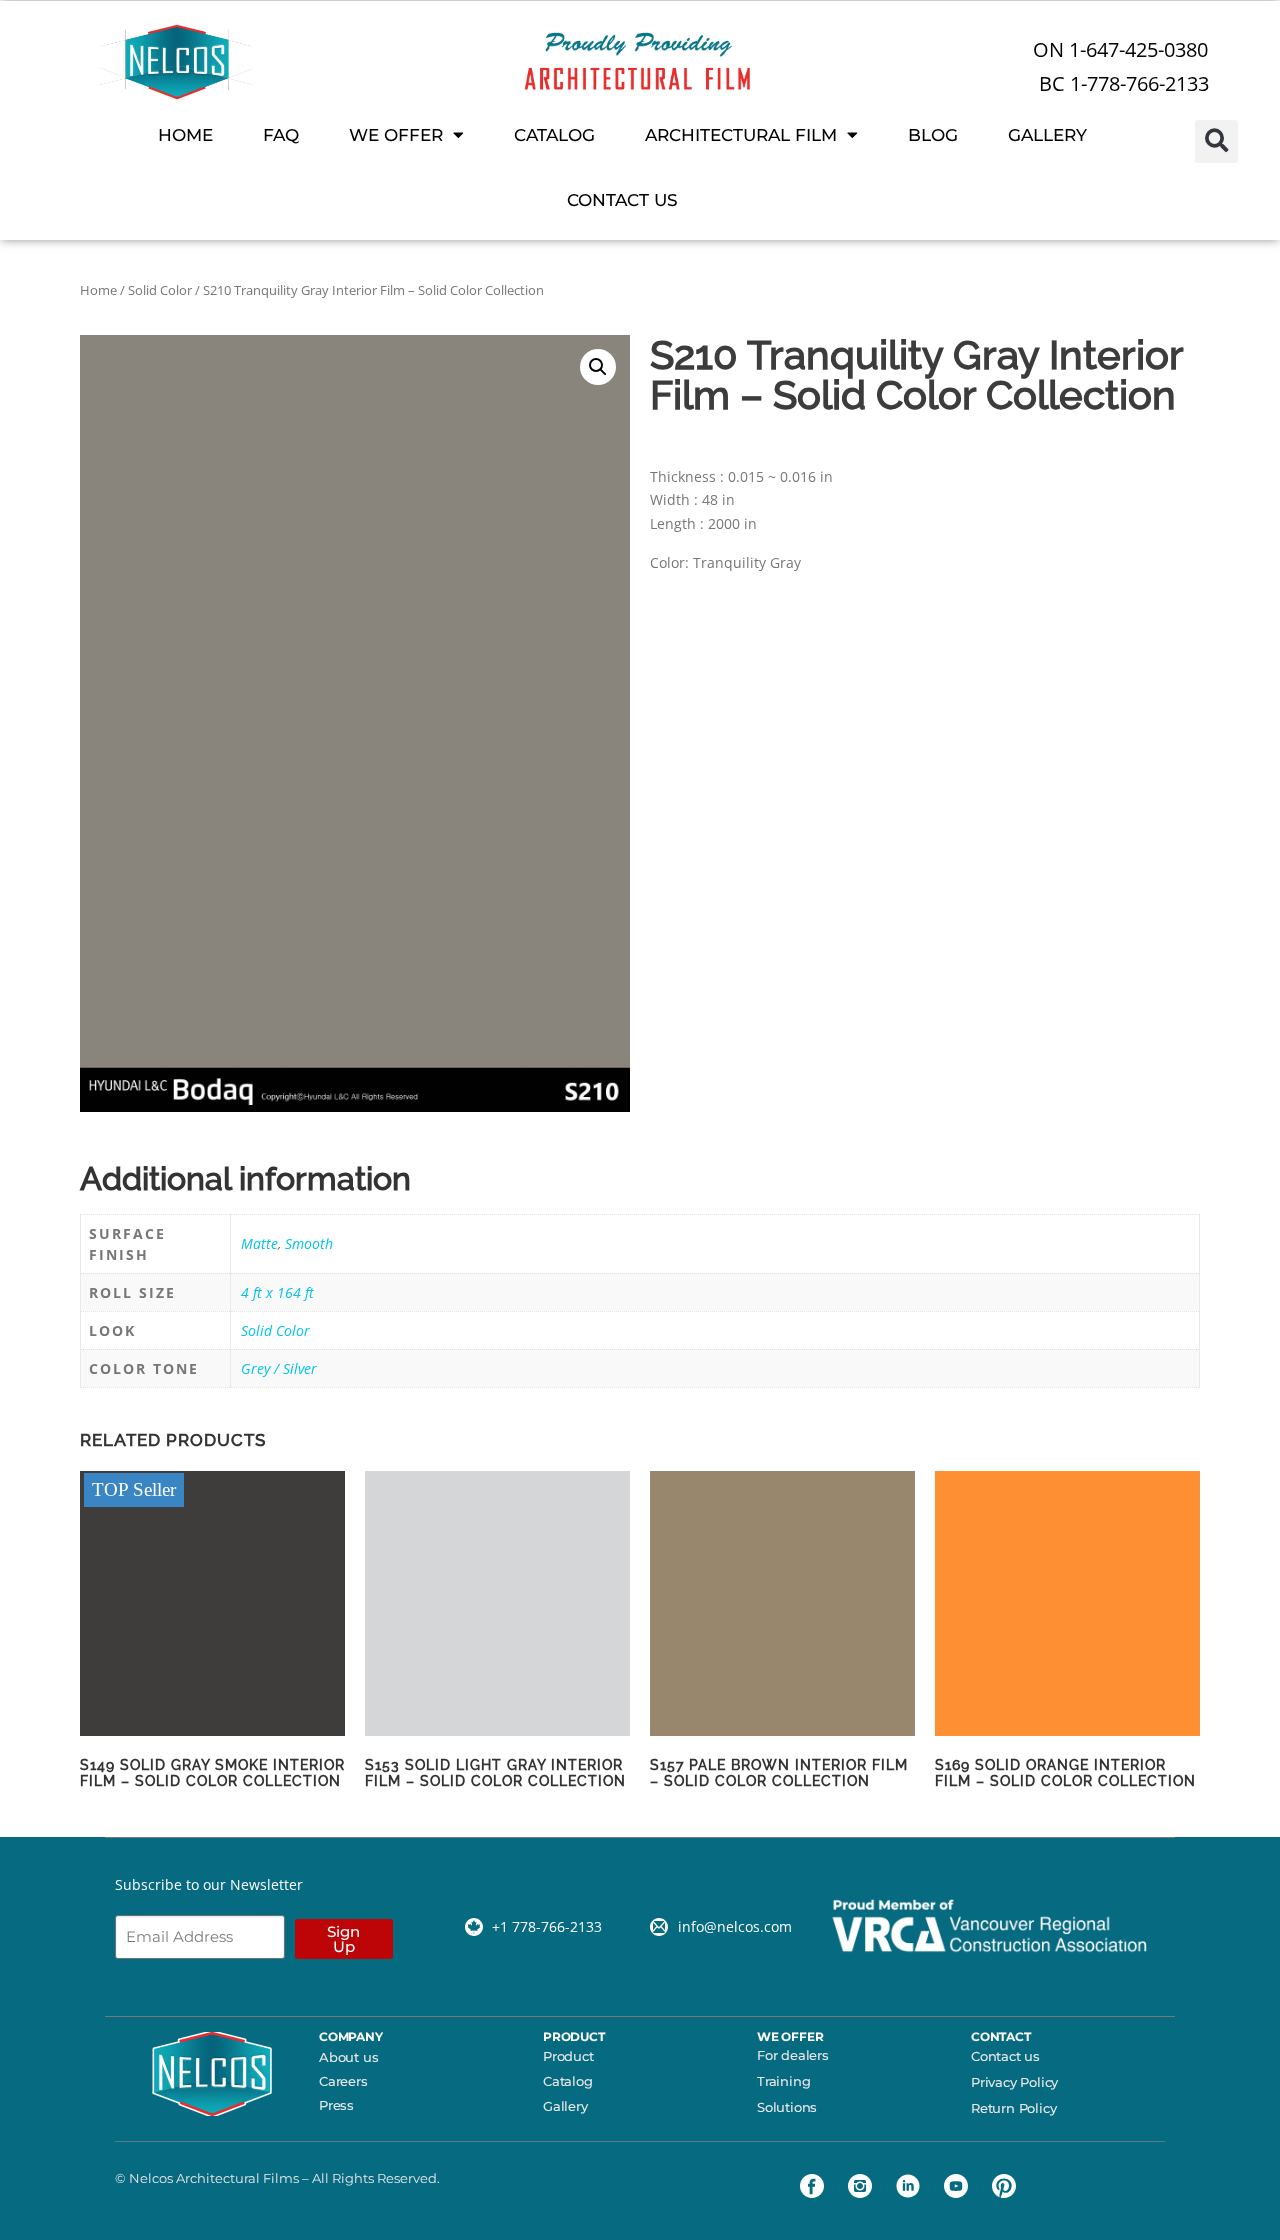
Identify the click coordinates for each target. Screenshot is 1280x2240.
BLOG (933, 135)
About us (348, 2057)
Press (336, 2105)
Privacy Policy (1014, 2082)
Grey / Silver (279, 1368)
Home (98, 290)
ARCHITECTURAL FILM (741, 135)
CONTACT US (622, 200)
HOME (185, 135)
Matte (259, 1243)
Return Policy (1013, 2108)
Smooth (309, 1243)
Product (568, 2056)
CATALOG (554, 135)
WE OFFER (396, 135)
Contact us (1005, 2056)
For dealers (793, 2055)
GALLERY (1047, 135)
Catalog (568, 2081)
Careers (343, 2081)
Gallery (565, 2106)
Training (783, 2081)
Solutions (787, 2107)
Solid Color (160, 290)
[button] (1216, 141)
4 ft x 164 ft (277, 1292)
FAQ (281, 135)
